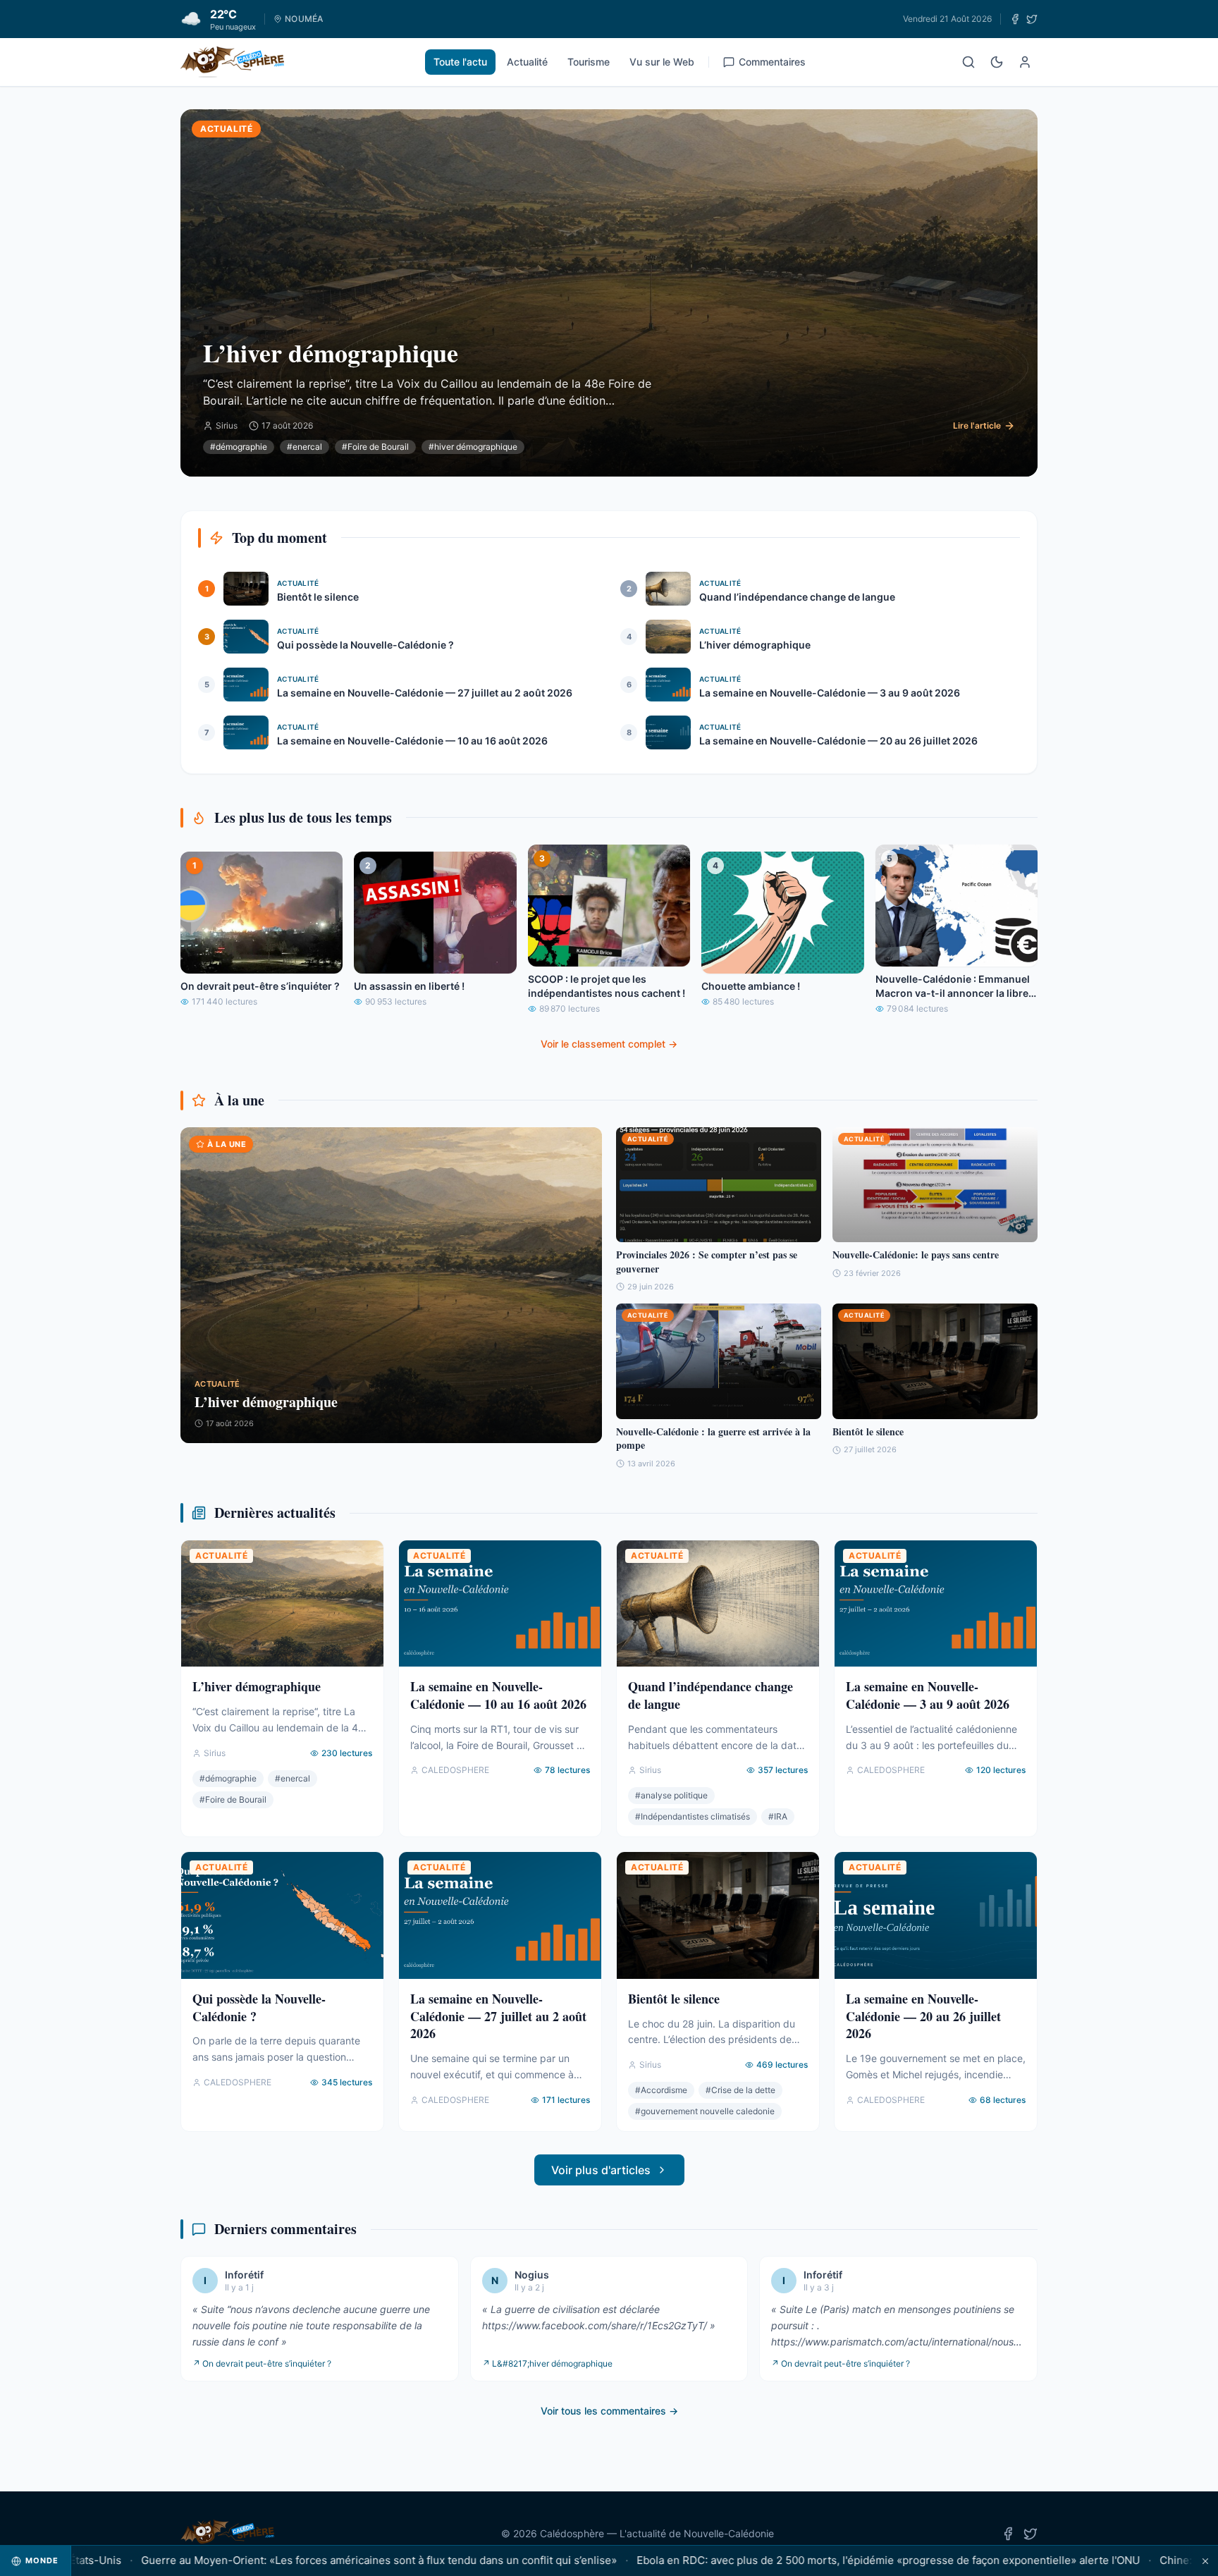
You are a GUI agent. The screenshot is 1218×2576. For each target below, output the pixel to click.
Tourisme (589, 62)
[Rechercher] (968, 62)
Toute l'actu (460, 62)
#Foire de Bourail (375, 447)
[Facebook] (1015, 19)
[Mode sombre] (997, 62)
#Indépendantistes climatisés (693, 1816)
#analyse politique (671, 1795)
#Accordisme (661, 2090)
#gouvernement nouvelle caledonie (705, 2111)
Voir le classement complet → (609, 1044)
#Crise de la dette (740, 2090)
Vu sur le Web (662, 62)
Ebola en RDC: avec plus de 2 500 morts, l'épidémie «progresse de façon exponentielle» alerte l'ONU (818, 2560)
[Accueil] (232, 62)
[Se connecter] (1025, 62)
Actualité (527, 62)
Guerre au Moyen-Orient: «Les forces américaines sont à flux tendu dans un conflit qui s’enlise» (309, 2560)
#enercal (304, 447)
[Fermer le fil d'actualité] (1205, 2561)
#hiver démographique (473, 447)
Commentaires (772, 62)
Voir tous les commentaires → (609, 2411)
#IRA (778, 1816)
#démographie (239, 447)
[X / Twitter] (1032, 19)
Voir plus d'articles (601, 2170)
